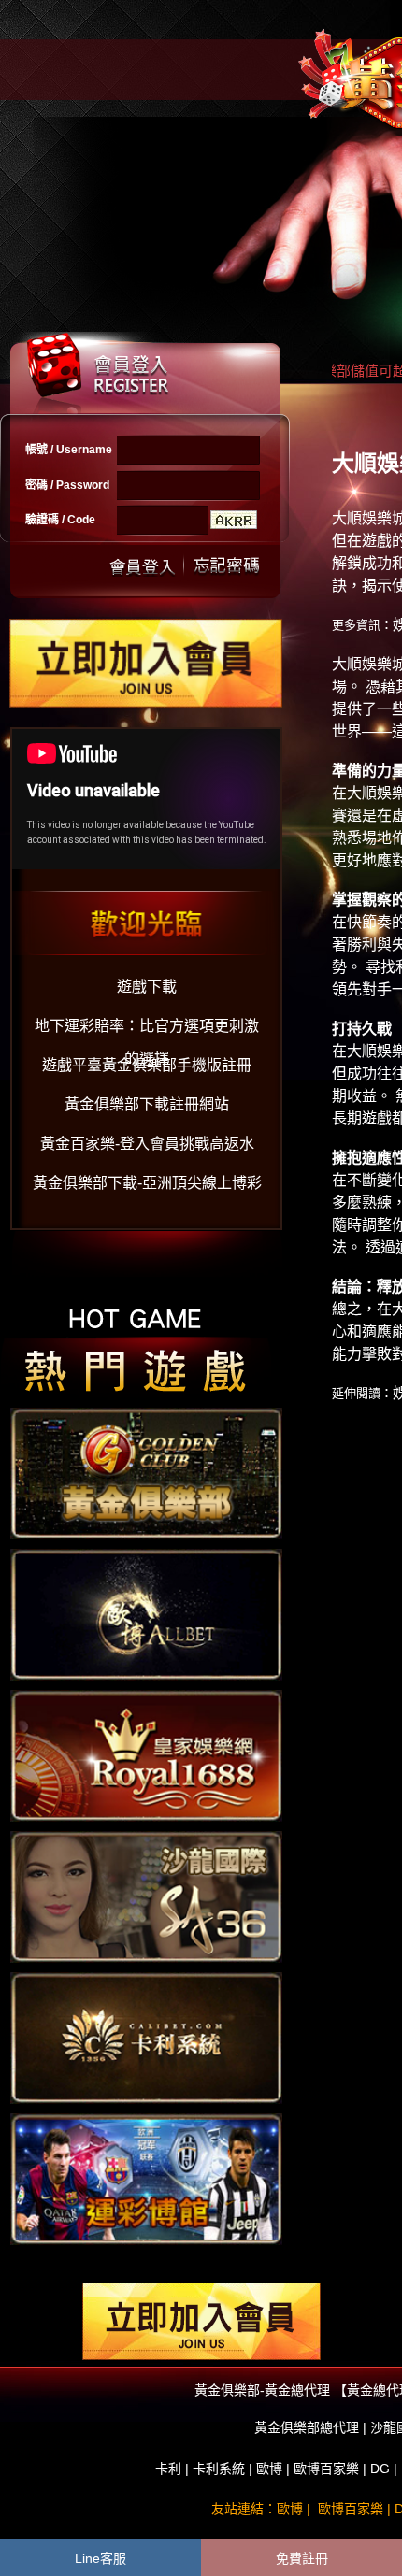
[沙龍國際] (146, 1896)
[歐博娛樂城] (146, 1613)
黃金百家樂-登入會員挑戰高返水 (147, 1144)
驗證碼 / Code (60, 520)
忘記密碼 (222, 565)
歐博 (269, 2469)
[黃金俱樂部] (146, 1472)
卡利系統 (219, 2469)
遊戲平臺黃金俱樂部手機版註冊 (147, 1065)
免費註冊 (302, 2558)
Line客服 (100, 2558)
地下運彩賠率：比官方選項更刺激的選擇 (147, 1030)
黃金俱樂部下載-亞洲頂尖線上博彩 (147, 1183)
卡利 (168, 2469)
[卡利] (146, 2037)
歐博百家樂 (326, 2469)
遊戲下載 (147, 987)
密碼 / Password (67, 485)
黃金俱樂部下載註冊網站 (147, 1104)
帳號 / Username (69, 450)
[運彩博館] (146, 2178)
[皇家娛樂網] (146, 1754)
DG (380, 2469)
